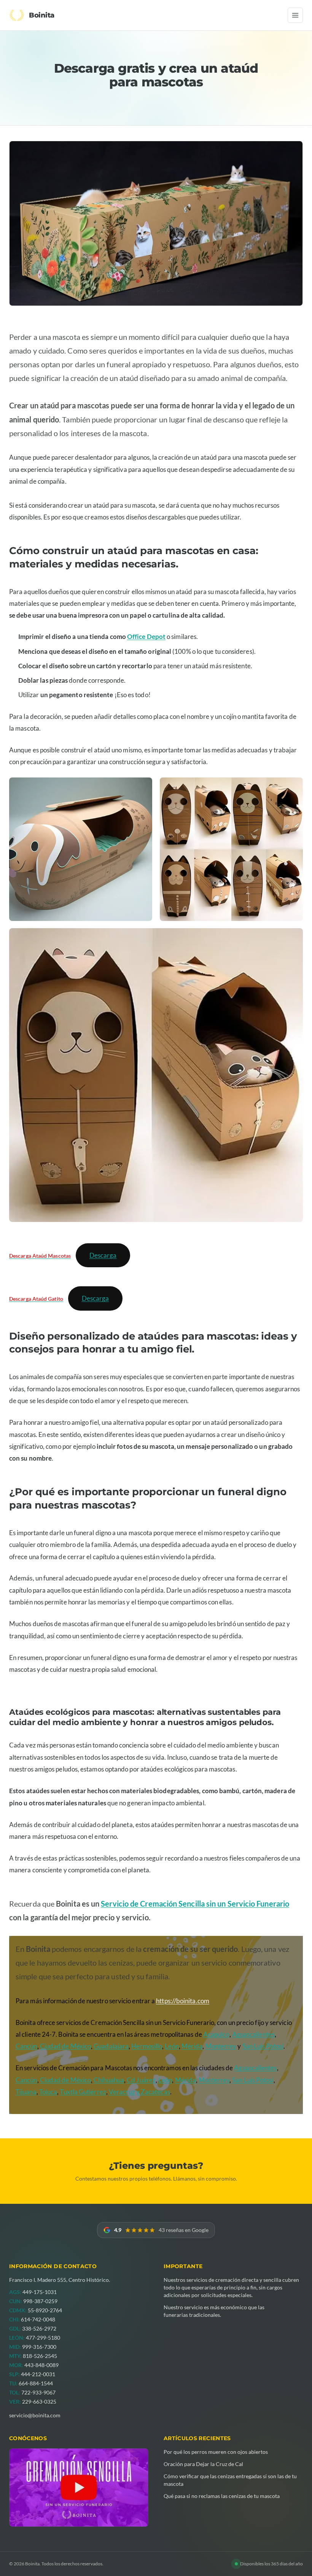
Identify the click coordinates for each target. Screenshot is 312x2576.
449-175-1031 (40, 2292)
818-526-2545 (40, 2356)
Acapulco (216, 2034)
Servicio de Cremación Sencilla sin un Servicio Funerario (195, 1904)
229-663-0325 (39, 2402)
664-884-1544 (36, 2383)
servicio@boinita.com (35, 2415)
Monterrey (221, 2046)
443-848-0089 (41, 2365)
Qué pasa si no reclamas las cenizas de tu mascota (222, 2496)
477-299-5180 (43, 2338)
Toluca (48, 2092)
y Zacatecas (153, 2092)
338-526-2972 (39, 2328)
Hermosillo (147, 2046)
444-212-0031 (38, 2374)
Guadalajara (111, 2046)
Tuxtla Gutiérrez (83, 2092)
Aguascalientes (253, 2034)
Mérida (192, 2046)
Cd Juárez (141, 2080)
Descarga (103, 1255)
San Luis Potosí (263, 2046)
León (172, 2046)
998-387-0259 (40, 2301)
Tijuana (26, 2092)
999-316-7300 (39, 2347)
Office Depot (146, 636)
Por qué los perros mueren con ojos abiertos (216, 2452)
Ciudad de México (65, 2046)
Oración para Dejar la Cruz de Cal (203, 2464)
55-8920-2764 (45, 2310)
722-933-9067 (38, 2392)
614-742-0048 (38, 2319)
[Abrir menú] (295, 15)
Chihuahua (109, 2080)
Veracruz (122, 2092)
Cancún (26, 2046)
